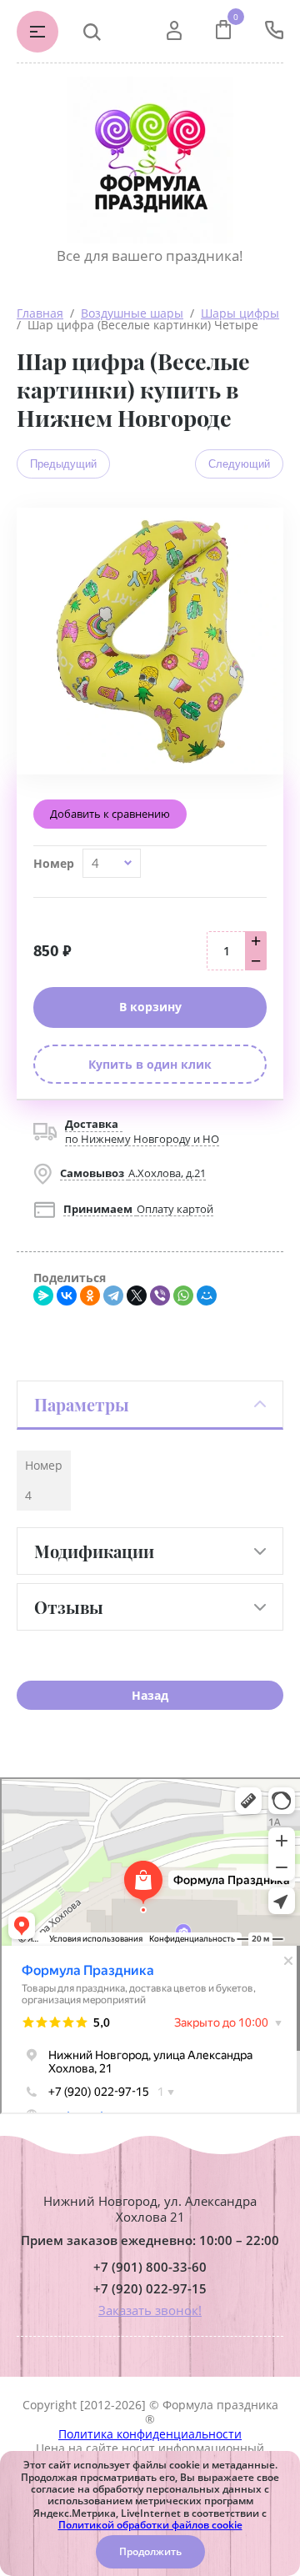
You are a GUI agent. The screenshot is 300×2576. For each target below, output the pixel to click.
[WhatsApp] (183, 1296)
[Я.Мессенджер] (43, 1296)
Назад (150, 1695)
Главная (40, 313)
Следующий (239, 464)
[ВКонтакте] (67, 1296)
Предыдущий (63, 464)
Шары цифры (240, 313)
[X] (137, 1296)
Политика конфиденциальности (150, 2434)
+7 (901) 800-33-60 (150, 2267)
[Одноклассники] (90, 1296)
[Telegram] (113, 1296)
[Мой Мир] (207, 1296)
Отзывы (69, 1607)
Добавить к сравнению (110, 814)
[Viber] (160, 1296)
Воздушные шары (132, 313)
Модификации (94, 1551)
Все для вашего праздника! (150, 256)
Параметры (82, 1404)
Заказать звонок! (150, 2310)
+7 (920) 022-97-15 (150, 2289)
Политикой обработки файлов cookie (150, 2525)
